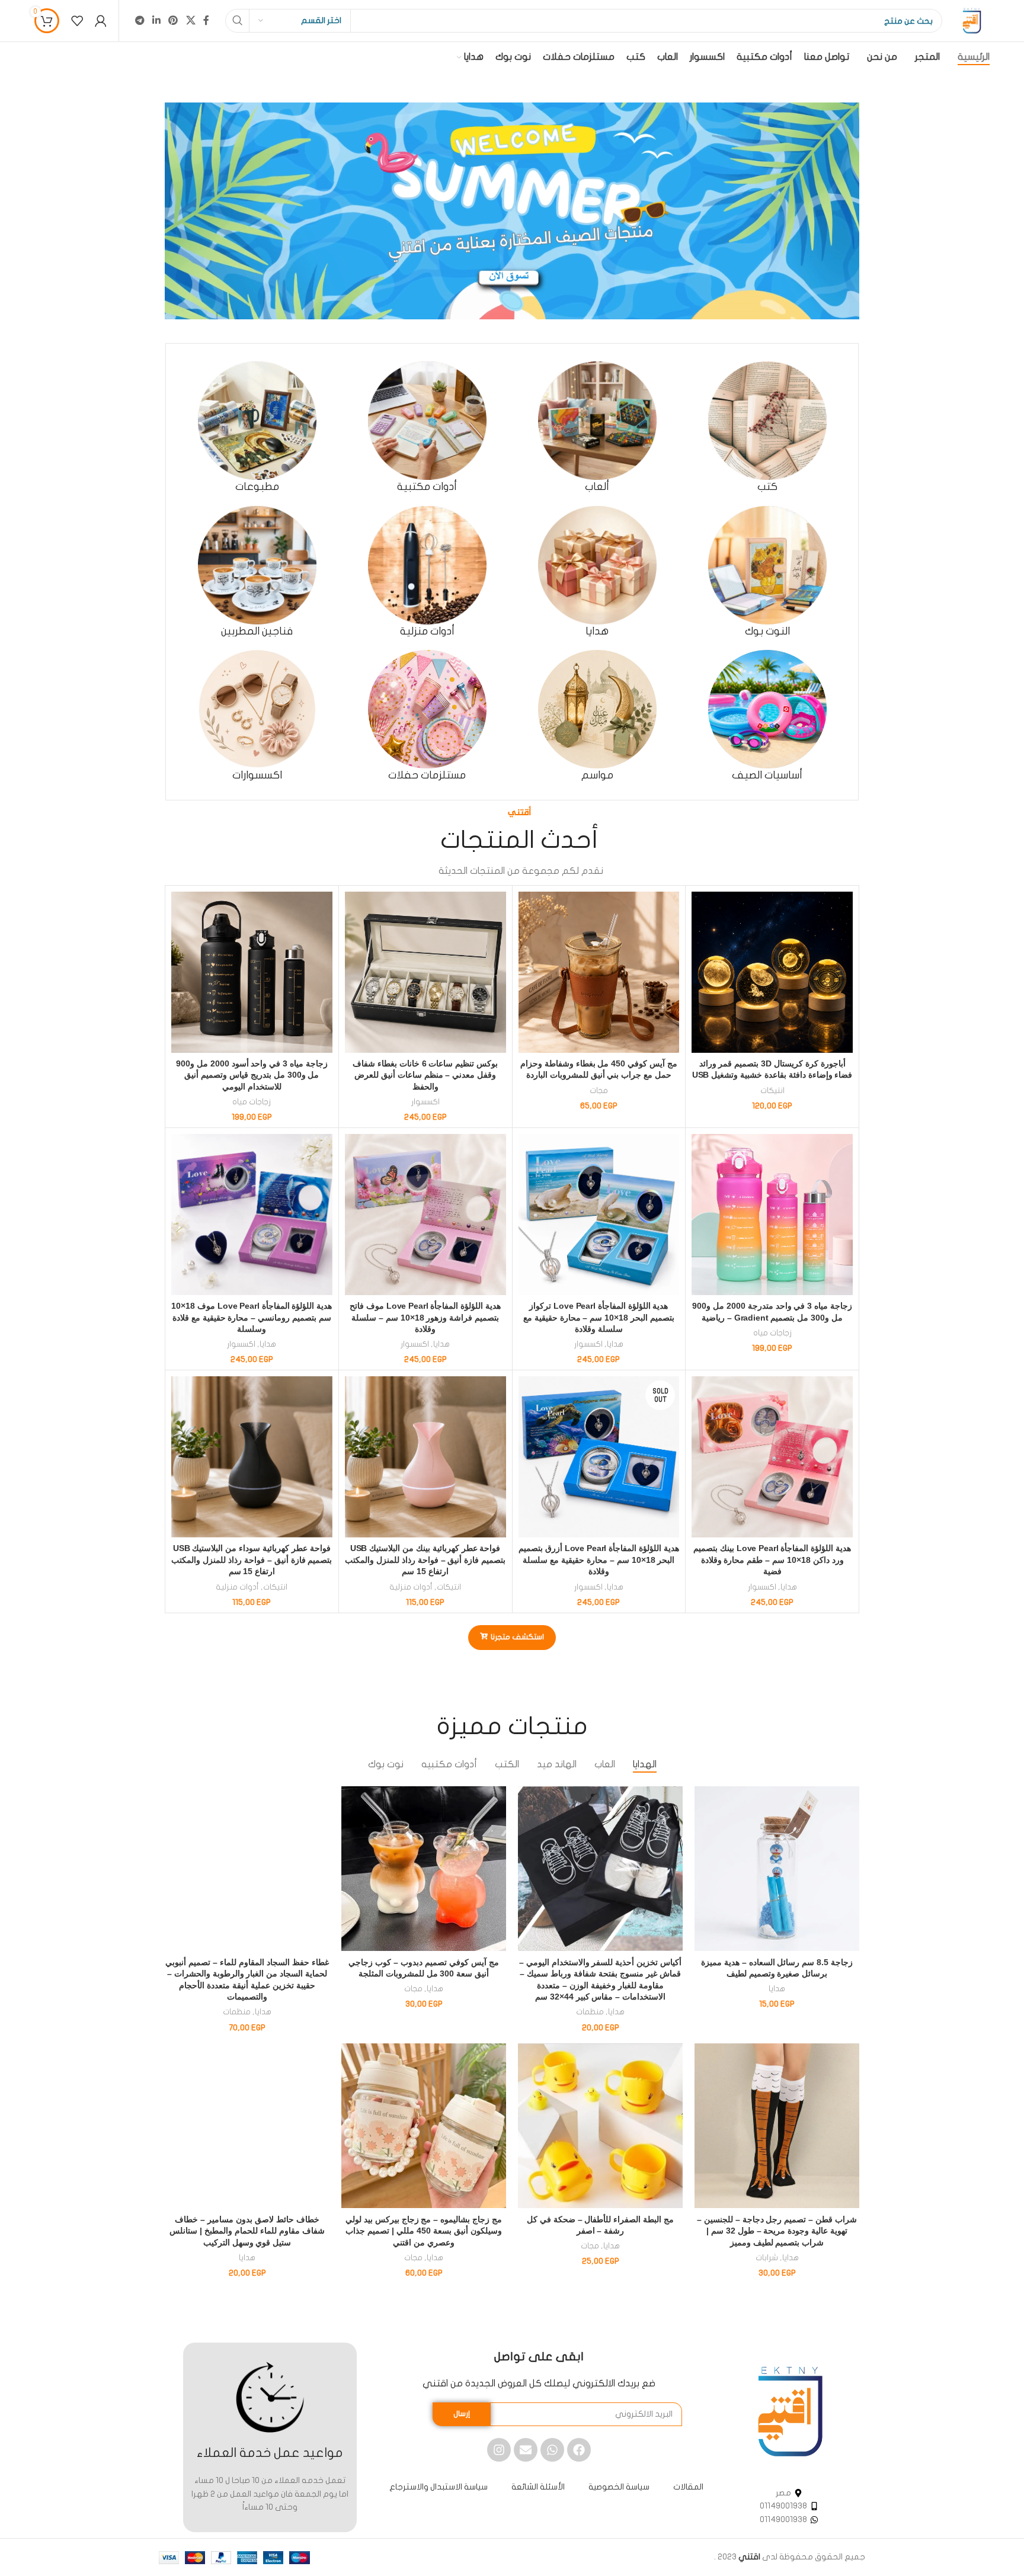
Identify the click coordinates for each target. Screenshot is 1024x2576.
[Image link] (790, 2411)
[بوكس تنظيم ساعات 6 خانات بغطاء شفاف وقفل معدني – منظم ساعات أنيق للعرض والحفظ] (425, 972)
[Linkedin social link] (157, 20)
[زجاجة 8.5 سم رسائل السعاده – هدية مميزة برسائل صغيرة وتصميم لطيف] (777, 1869)
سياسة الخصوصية (619, 2487)
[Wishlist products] (77, 21)
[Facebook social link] (206, 20)
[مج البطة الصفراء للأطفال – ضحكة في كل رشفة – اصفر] (600, 2126)
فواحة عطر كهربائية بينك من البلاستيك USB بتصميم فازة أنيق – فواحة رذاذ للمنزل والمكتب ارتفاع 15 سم (425, 1560)
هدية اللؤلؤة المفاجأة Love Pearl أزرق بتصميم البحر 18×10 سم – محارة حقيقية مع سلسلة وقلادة (599, 1560)
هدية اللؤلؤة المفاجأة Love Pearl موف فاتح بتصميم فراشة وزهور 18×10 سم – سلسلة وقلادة (425, 1317)
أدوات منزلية (411, 1587)
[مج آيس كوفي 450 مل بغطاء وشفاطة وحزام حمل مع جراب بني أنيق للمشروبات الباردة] (599, 972)
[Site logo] (972, 20)
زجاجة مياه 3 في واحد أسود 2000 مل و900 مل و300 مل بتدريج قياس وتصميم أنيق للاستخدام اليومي (252, 1075)
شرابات (767, 2258)
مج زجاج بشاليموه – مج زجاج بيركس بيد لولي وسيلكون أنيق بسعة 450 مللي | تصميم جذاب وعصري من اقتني (424, 2231)
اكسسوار (425, 1102)
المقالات (688, 2487)
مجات (599, 1091)
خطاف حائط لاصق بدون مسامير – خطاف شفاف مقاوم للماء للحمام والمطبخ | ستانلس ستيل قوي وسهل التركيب (247, 2231)
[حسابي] (101, 21)
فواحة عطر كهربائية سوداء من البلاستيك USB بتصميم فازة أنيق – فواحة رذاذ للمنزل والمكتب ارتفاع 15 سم (252, 1560)
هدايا (615, 1344)
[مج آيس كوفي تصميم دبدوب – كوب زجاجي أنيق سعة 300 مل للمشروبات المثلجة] (424, 1869)
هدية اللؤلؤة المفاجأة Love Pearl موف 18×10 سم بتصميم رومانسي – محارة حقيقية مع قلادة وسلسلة (252, 1317)
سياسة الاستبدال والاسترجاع (439, 2487)
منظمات (590, 2012)
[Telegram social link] (140, 20)
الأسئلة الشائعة (538, 2487)
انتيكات (772, 1091)
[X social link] (191, 20)
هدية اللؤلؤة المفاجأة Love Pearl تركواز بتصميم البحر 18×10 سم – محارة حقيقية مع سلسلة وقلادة (599, 1317)
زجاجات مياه (252, 1102)
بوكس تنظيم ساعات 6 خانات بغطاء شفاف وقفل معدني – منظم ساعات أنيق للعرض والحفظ (425, 1075)
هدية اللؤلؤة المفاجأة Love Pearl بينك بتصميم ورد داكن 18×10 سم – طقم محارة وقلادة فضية (772, 1560)
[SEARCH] (237, 21)
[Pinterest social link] (173, 20)
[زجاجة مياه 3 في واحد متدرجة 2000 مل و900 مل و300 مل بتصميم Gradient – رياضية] (772, 1215)
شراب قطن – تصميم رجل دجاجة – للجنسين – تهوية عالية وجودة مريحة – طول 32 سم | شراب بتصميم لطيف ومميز (777, 2231)
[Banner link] (512, 211)
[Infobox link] (767, 427)
